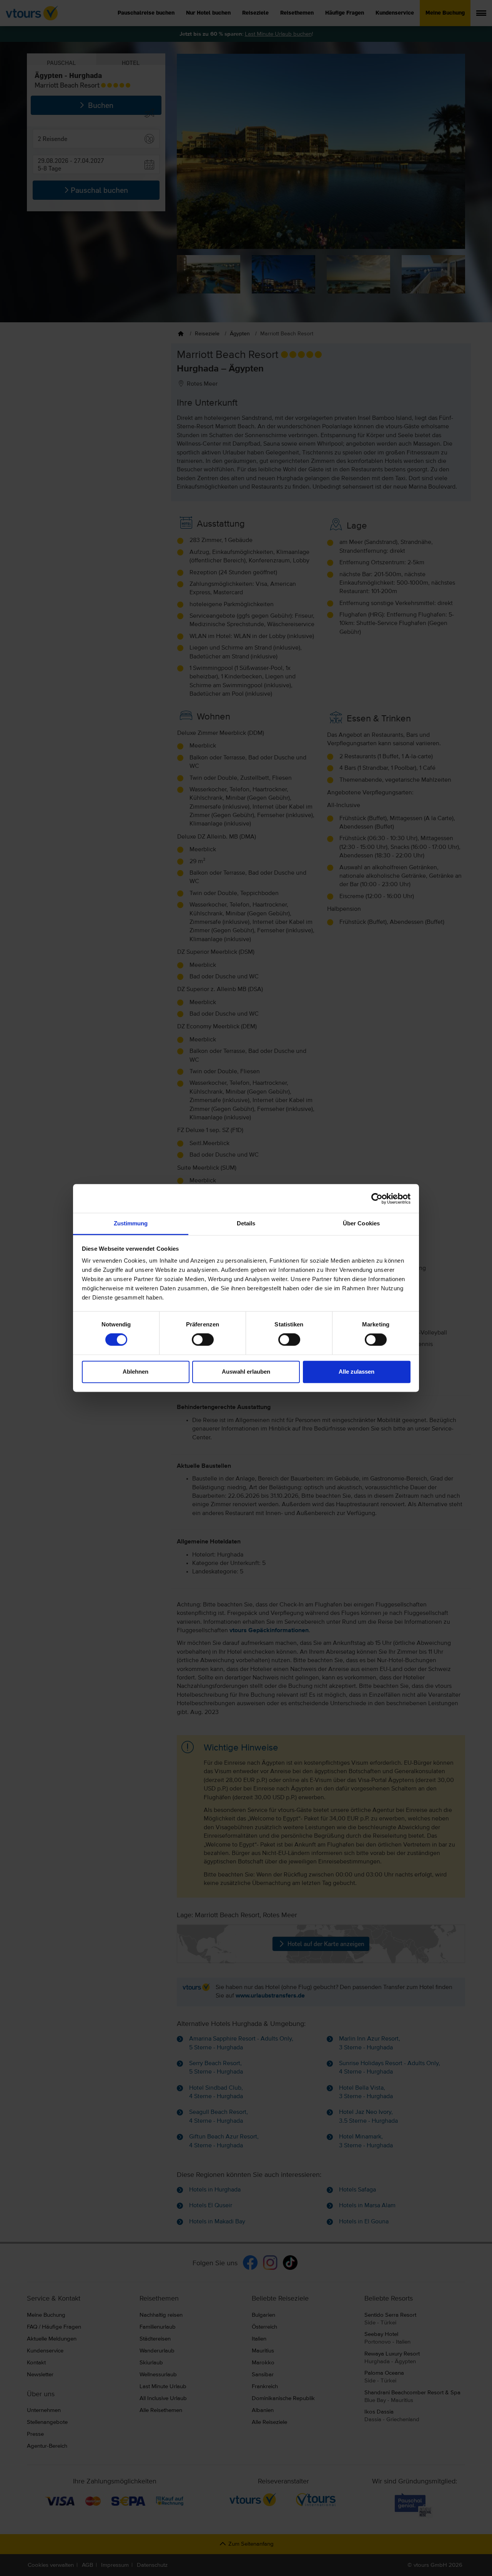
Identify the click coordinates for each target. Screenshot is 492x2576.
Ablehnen (135, 1372)
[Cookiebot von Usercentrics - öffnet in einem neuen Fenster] (377, 1198)
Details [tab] (246, 1223)
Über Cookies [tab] (361, 1223)
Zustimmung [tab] (131, 1223)
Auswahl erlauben (246, 1372)
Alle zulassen (357, 1372)
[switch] (203, 1340)
